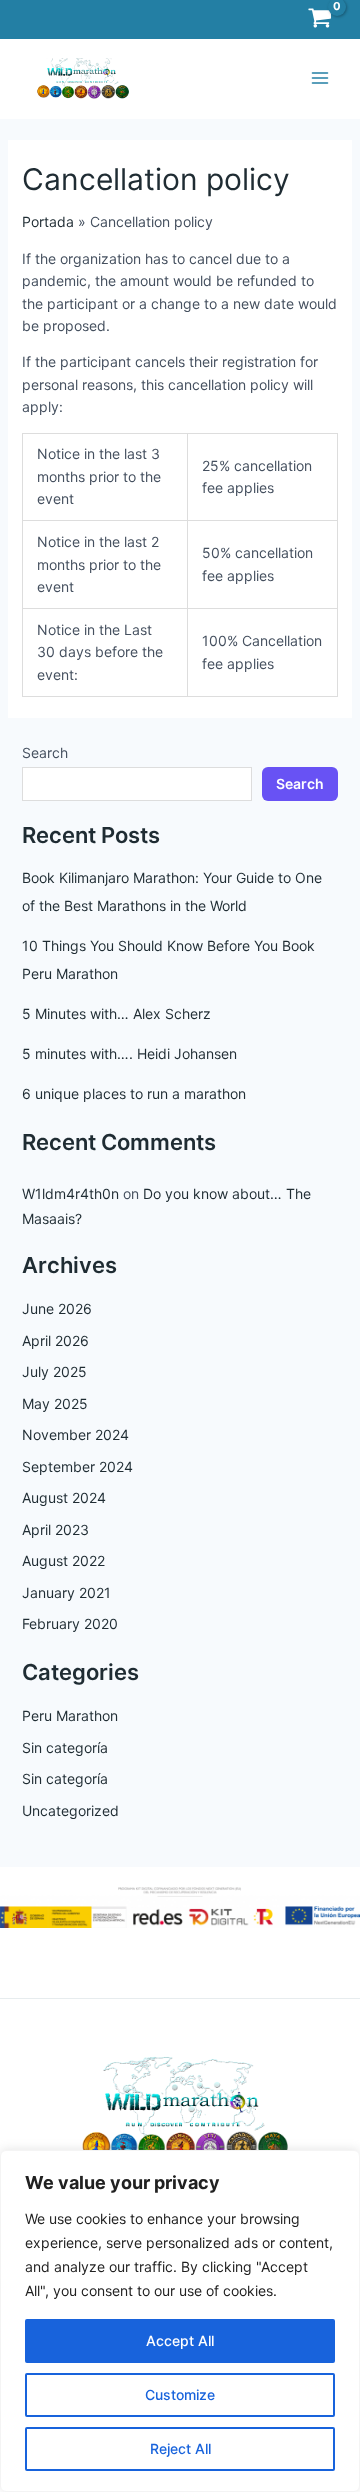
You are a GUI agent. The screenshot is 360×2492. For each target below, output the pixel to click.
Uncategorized (70, 1810)
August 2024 (64, 1497)
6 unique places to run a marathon (134, 1093)
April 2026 (55, 1340)
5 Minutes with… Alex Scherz (116, 1013)
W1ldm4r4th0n (70, 1193)
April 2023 (55, 1529)
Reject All (180, 2448)
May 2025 (55, 1403)
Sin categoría (65, 1747)
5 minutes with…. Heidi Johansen (129, 1053)
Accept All (180, 2340)
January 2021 (66, 1592)
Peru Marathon (70, 1715)
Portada (48, 221)
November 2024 (75, 1434)
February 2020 (70, 1623)
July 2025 (54, 1371)
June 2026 (57, 1308)
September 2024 (77, 1466)
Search (45, 752)
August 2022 (63, 1560)
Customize (180, 2394)
